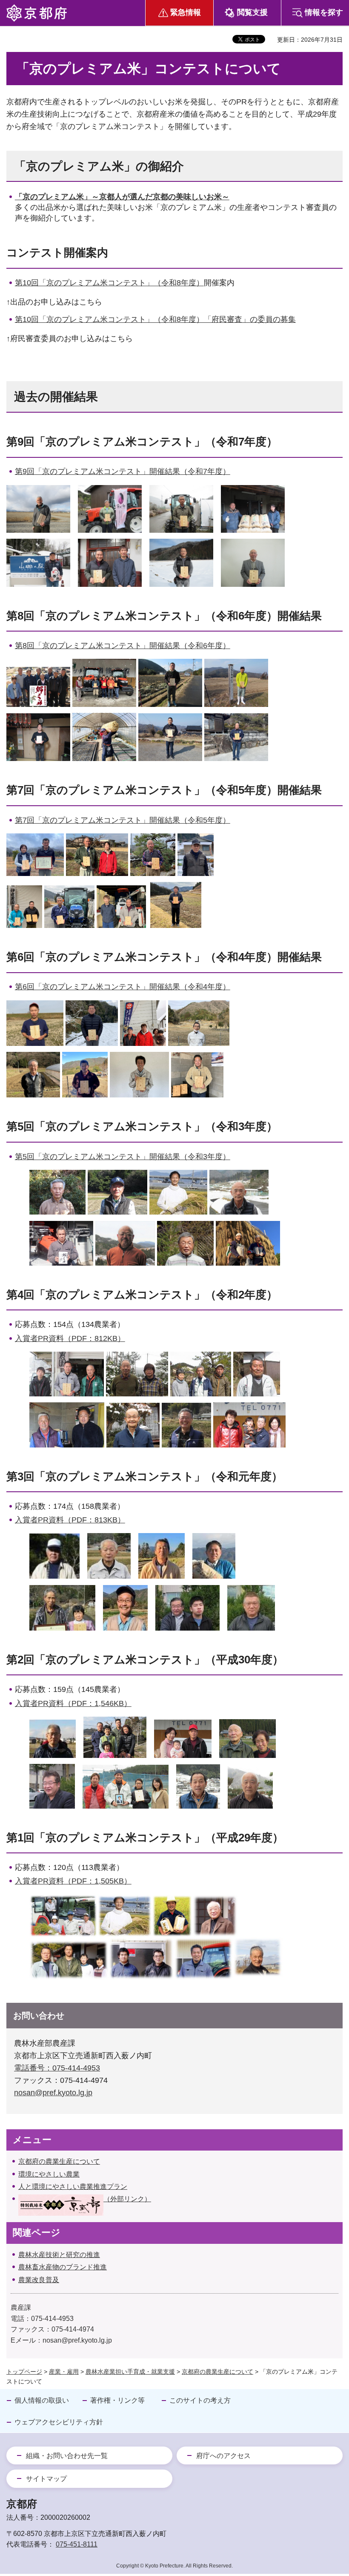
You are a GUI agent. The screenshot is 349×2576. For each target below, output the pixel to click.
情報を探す (324, 12)
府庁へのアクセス (223, 2456)
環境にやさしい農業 (49, 2174)
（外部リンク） (127, 2199)
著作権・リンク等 (117, 2400)
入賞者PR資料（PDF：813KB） (70, 1520)
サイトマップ (46, 2479)
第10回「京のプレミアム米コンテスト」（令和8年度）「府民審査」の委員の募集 (155, 319)
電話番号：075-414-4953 (57, 2068)
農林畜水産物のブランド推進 (63, 2267)
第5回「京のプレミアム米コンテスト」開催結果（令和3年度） (123, 1157)
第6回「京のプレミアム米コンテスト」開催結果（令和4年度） (123, 987)
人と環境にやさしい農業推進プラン (73, 2187)
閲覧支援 (252, 12)
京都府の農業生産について (59, 2161)
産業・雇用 (64, 2372)
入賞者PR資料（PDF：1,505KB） (73, 1881)
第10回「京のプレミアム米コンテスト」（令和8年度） (109, 283)
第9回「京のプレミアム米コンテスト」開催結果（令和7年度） (123, 471)
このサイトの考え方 (200, 2400)
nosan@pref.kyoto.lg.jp (53, 2093)
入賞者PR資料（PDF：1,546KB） (73, 1703)
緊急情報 (186, 12)
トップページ (24, 2372)
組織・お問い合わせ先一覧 (67, 2456)
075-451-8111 (77, 2544)
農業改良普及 (39, 2280)
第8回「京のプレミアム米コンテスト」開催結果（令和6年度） (123, 646)
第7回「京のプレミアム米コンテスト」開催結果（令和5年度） (123, 820)
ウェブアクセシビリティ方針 (59, 2422)
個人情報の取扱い (42, 2400)
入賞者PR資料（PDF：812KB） (70, 1338)
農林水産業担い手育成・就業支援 (130, 2372)
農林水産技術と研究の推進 (59, 2255)
